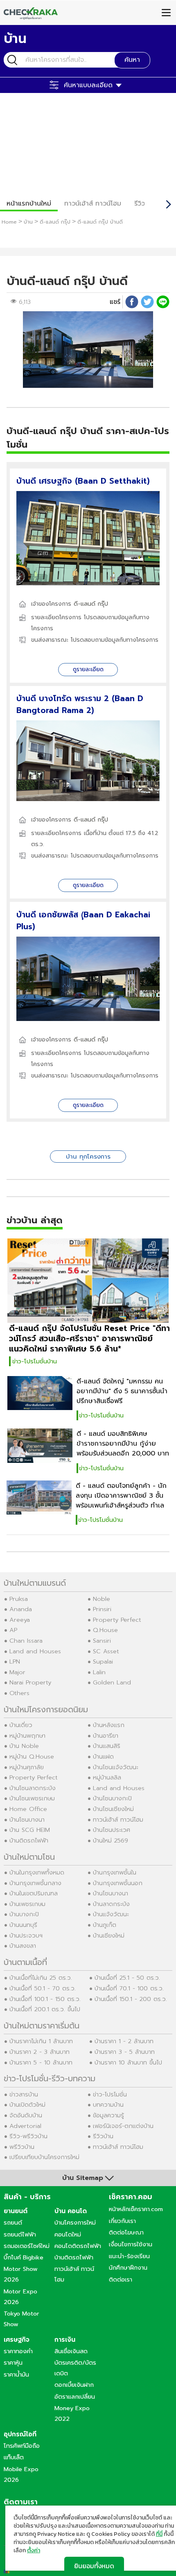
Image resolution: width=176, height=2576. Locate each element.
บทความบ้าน (108, 2105)
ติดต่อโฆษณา (126, 2232)
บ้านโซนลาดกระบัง (33, 1788)
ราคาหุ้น (13, 2363)
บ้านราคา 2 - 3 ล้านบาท (39, 2052)
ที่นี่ (159, 2534)
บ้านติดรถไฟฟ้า (29, 1840)
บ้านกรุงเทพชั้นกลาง (35, 1883)
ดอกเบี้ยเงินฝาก (74, 2385)
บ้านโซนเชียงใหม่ (113, 1809)
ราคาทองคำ (18, 2351)
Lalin (99, 1672)
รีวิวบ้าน (103, 2136)
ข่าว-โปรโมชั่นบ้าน (35, 1361)
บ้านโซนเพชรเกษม (32, 1798)
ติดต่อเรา (121, 2279)
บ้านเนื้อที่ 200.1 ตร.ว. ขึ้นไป (45, 2009)
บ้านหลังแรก (109, 1725)
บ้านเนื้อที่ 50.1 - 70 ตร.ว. (43, 1988)
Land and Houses (35, 1651)
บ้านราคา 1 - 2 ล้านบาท (124, 2041)
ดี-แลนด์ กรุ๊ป (91, 604)
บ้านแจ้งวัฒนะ (111, 1914)
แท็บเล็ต (14, 2457)
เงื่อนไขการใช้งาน (131, 2244)
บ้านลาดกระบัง (111, 1904)
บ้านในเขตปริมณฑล (34, 1893)
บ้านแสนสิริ (107, 1746)
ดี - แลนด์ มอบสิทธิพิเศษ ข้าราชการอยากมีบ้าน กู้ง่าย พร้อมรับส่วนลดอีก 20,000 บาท (123, 1444)
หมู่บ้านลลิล (107, 1777)
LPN (15, 1661)
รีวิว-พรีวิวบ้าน (28, 2136)
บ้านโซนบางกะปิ (112, 1798)
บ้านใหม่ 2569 (111, 1840)
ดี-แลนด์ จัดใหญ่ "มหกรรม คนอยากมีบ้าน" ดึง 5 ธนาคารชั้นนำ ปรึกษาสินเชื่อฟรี (122, 1391)
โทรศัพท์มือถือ (22, 2446)
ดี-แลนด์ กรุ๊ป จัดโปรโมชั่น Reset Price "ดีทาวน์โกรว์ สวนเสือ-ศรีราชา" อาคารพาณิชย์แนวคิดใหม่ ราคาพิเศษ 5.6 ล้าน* (89, 1339)
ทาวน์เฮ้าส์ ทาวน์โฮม (93, 204)
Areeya (20, 1620)
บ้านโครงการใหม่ (75, 2223)
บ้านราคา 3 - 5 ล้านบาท (125, 2052)
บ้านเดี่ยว (21, 1725)
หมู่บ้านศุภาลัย (27, 1767)
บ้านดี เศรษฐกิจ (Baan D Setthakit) (83, 481)
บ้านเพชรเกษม (27, 1904)
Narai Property (30, 1682)
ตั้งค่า (34, 2551)
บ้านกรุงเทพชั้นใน (115, 1872)
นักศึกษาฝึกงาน (128, 2268)
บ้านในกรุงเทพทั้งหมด (37, 1872)
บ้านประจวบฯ (26, 1935)
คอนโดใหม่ (68, 2234)
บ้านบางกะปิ (24, 1914)
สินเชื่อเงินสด (71, 2351)
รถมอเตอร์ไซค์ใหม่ (27, 2246)
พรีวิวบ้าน (22, 2147)
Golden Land (112, 1682)
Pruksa (19, 1599)
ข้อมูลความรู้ (108, 2115)
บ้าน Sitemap (83, 2178)
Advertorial (25, 2126)
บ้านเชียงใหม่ (109, 1935)
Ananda (21, 1609)
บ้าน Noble (24, 1746)
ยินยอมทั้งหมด (94, 2566)
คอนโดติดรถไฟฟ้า (78, 2246)
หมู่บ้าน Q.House (32, 1757)
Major (17, 1672)
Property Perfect (117, 1620)
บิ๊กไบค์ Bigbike (24, 2257)
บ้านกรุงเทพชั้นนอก (118, 1883)
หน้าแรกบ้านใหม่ (29, 204)
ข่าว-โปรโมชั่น (110, 2094)
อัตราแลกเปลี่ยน (75, 2397)
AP (13, 1630)
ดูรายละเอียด (88, 669)
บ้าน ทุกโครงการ (88, 1157)
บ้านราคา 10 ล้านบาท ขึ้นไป (128, 2062)
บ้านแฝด (103, 1757)
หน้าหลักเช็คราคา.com (136, 2209)
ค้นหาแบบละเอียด (88, 85)
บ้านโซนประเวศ (112, 1830)
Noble (102, 1599)
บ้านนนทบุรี (23, 1925)
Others (19, 1693)
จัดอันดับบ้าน (26, 2115)
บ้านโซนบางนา (27, 1820)
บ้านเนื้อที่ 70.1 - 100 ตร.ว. (129, 1988)
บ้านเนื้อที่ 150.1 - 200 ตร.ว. (131, 1999)
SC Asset (106, 1651)
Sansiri (102, 1641)
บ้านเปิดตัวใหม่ (27, 2105)
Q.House (105, 1630)
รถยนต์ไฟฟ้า (20, 2234)
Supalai (103, 1661)
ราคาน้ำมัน (16, 2375)
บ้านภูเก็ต (105, 1925)
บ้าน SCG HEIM (30, 1830)
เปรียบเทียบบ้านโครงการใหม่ (44, 2157)
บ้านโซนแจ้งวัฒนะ (116, 1767)
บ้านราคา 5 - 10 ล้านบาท (41, 2062)
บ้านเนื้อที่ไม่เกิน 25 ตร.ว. (41, 1978)
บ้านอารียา (106, 1736)
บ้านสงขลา (23, 1946)
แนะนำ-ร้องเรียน (129, 2256)
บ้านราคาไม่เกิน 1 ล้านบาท (41, 2041)
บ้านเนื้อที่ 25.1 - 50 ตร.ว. (127, 1978)
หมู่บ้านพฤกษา (27, 1736)
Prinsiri (102, 1609)
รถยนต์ (13, 2223)
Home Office (28, 1809)
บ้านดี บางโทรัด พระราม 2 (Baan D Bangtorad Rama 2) (80, 704)
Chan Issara (26, 1641)
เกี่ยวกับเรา (122, 2221)
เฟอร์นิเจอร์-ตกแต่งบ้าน (123, 2126)
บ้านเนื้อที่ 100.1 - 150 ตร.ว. (45, 1999)
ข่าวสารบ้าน (24, 2094)
